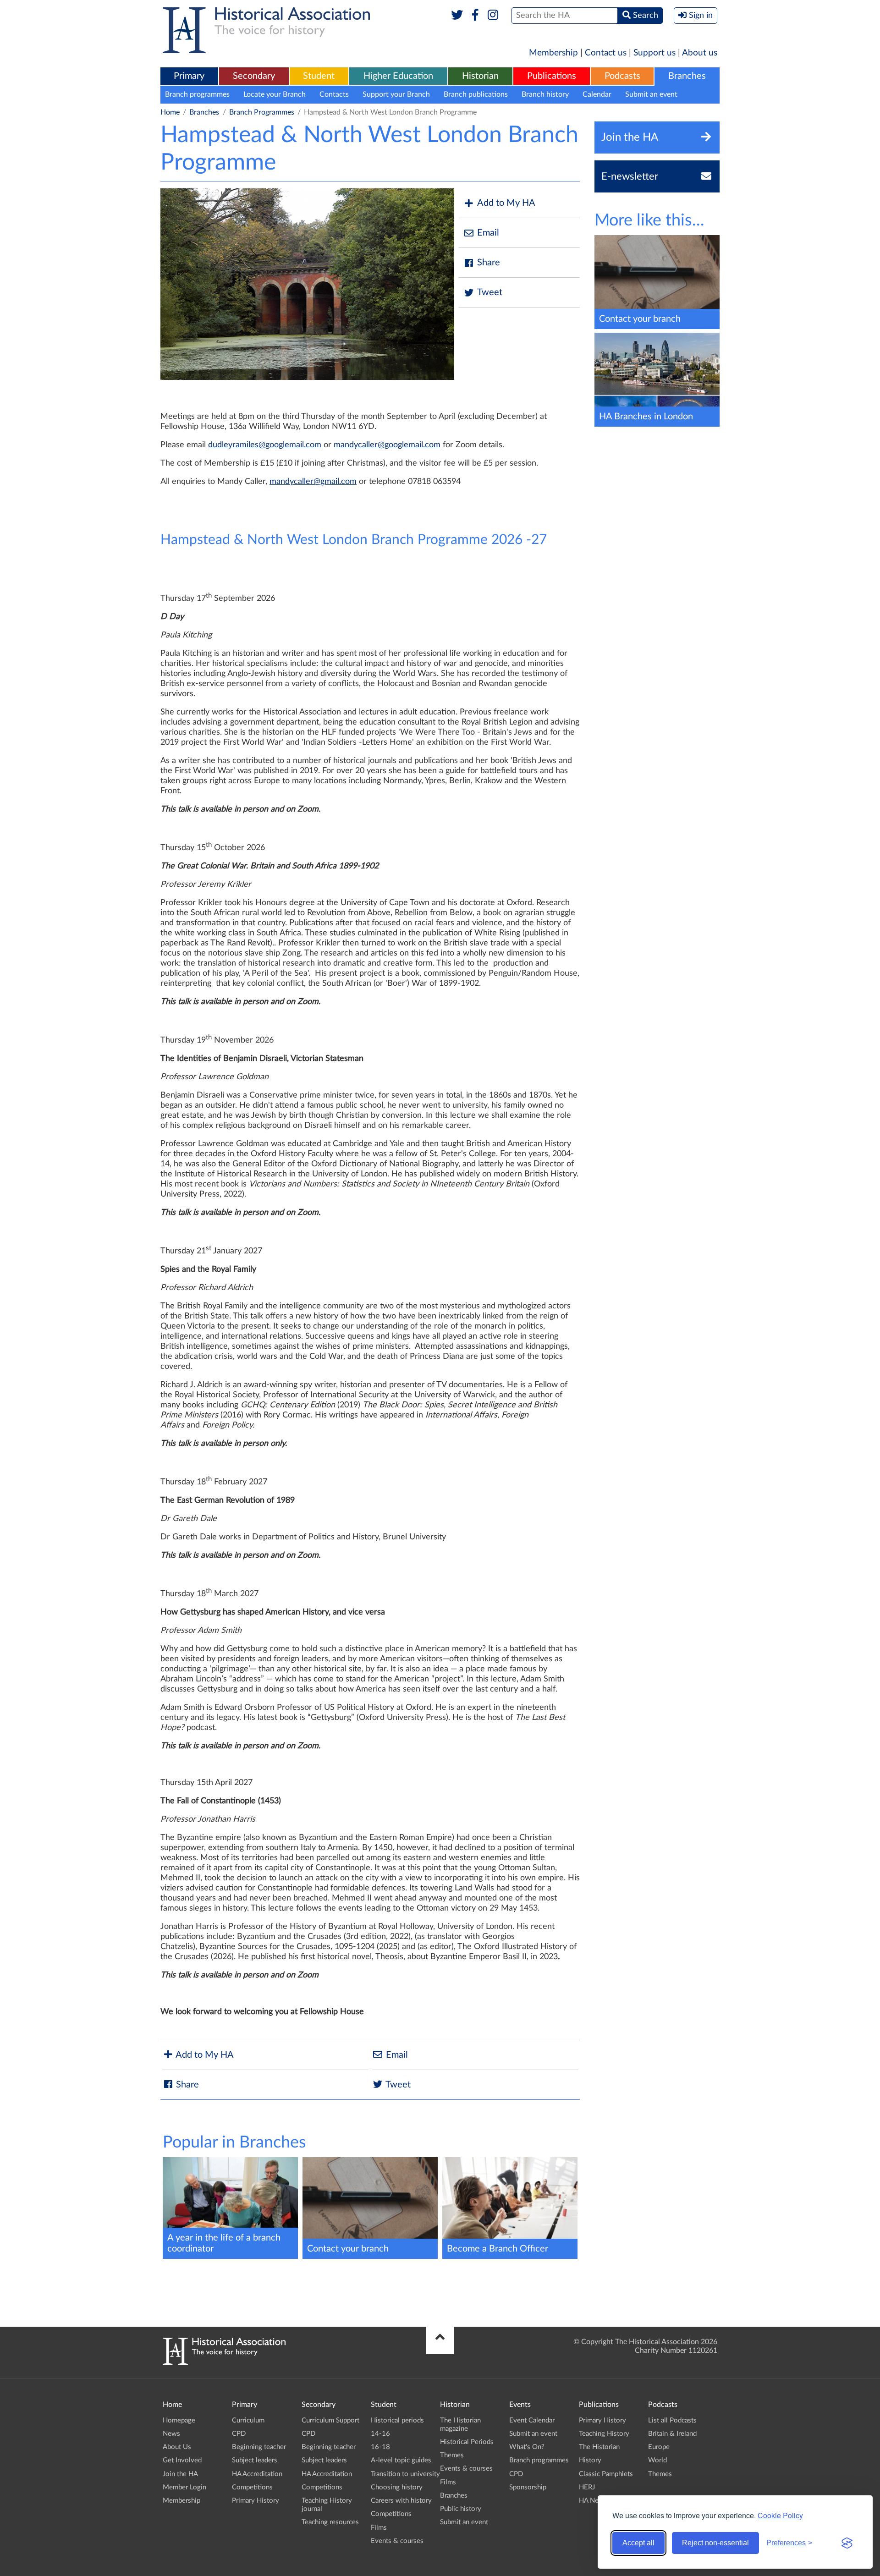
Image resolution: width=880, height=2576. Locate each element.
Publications (552, 76)
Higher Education (398, 76)
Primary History (256, 2501)
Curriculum (248, 2420)
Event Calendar (532, 2420)
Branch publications (476, 94)
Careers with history (401, 2501)
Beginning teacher (259, 2447)
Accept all (638, 2543)
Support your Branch (396, 94)
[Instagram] (493, 16)
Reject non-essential (715, 2543)
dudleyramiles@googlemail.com (265, 445)
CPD (239, 2434)
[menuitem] (189, 77)
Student (319, 76)
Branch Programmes (262, 112)
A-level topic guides (401, 2460)
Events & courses (397, 2541)
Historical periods (397, 2420)
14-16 (380, 2434)
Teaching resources (330, 2522)
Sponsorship (528, 2487)
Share (489, 263)
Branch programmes (197, 94)
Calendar (597, 94)
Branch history (545, 94)
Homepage (179, 2420)
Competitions (252, 2487)
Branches (687, 76)
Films (379, 2528)
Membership (553, 53)
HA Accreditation (257, 2474)
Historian (480, 76)
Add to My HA (506, 203)
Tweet (490, 292)
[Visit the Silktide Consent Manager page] (847, 2543)
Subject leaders (255, 2460)
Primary (189, 76)
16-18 (380, 2447)
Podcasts (622, 76)
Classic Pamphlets (606, 2474)
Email (488, 233)
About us (700, 53)
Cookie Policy (780, 2515)
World (657, 2460)
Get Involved (182, 2460)
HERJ (587, 2487)
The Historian (599, 2447)
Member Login (184, 2487)
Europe (659, 2447)
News (171, 2434)
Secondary (254, 76)
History (590, 2460)
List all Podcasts (672, 2420)
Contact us (606, 53)
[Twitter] (457, 16)
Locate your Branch (275, 94)
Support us (654, 53)
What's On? (527, 2447)
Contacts (334, 94)
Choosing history (397, 2487)
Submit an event (651, 94)
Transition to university (405, 2474)
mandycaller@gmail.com (313, 482)
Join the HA (180, 2474)
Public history (461, 2509)
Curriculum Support (330, 2420)
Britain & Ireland (672, 2434)
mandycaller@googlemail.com (387, 445)
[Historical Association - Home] (224, 2362)
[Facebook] (475, 16)
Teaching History (604, 2434)
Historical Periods (467, 2442)
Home (170, 112)
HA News (593, 2501)
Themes (452, 2455)
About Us (177, 2447)
